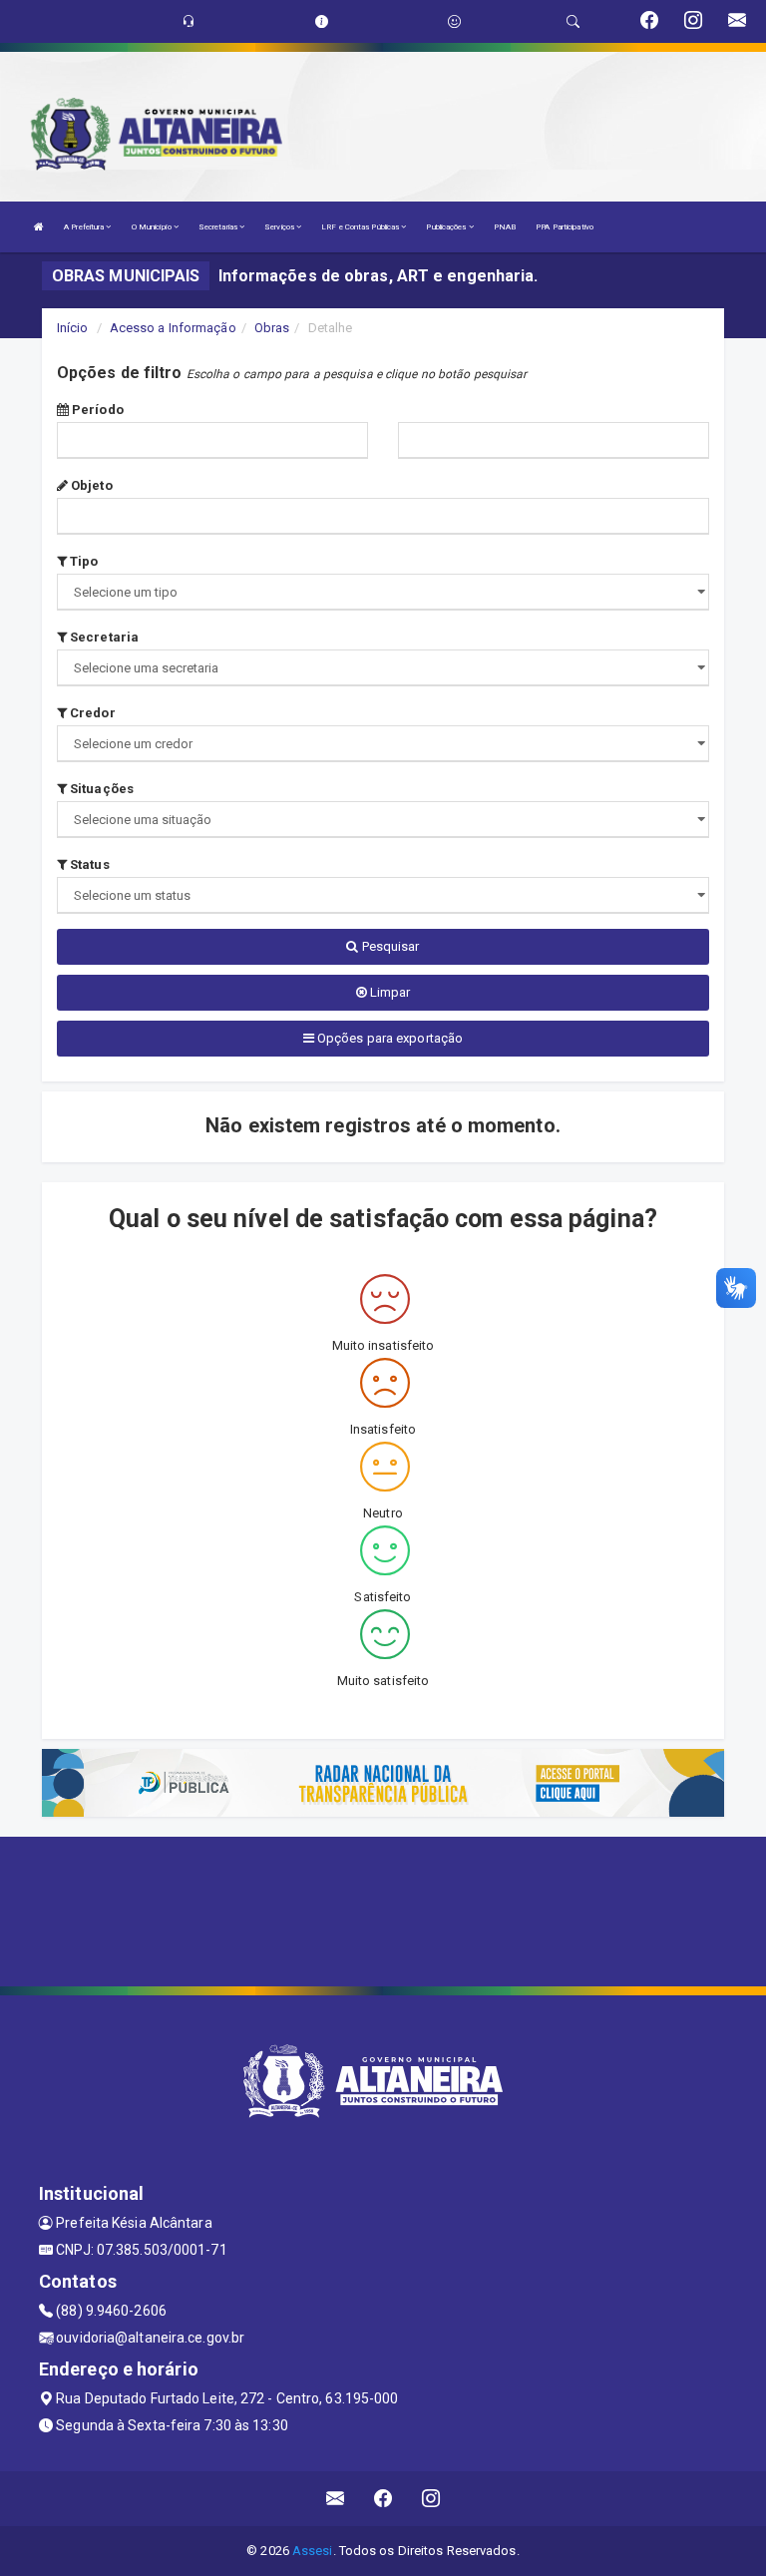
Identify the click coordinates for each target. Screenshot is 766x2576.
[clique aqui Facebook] (383, 2499)
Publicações (447, 227)
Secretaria (103, 637)
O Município (153, 227)
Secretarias (219, 227)
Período (96, 410)
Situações (100, 789)
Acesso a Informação (173, 328)
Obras (272, 328)
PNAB (505, 227)
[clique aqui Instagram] (431, 2499)
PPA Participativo (565, 227)
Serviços (280, 227)
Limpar (389, 992)
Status (88, 864)
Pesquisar (389, 946)
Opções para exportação (388, 1038)
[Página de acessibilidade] (454, 21)
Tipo (83, 561)
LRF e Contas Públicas (361, 227)
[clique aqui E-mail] (336, 2499)
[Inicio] (39, 227)
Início (73, 328)
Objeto (90, 485)
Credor (91, 713)
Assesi (313, 2551)
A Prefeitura (85, 227)
